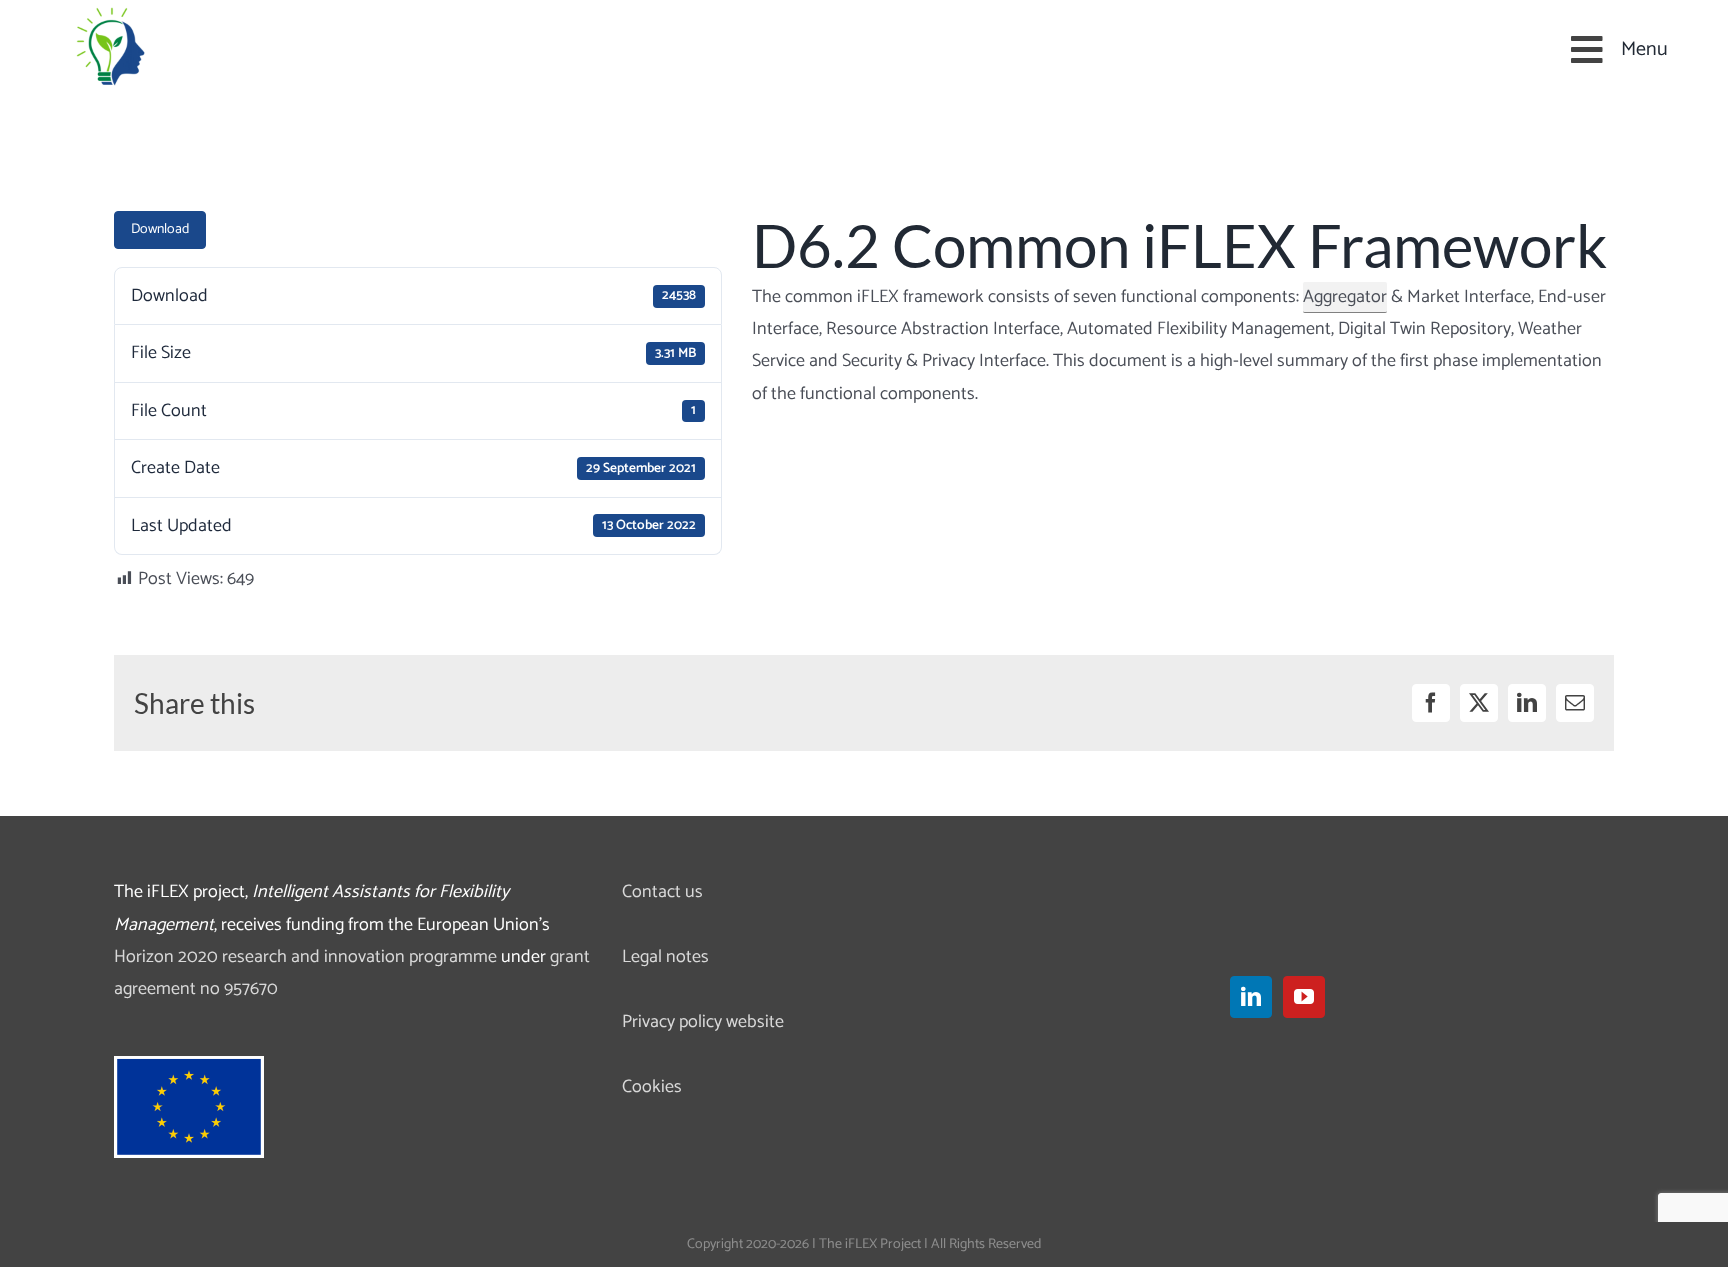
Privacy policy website (703, 1022)
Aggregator (1345, 297)
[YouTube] (1304, 997)
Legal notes (665, 957)
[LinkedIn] (1251, 997)
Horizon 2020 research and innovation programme (305, 957)
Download (160, 229)
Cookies (652, 1087)
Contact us (662, 892)
